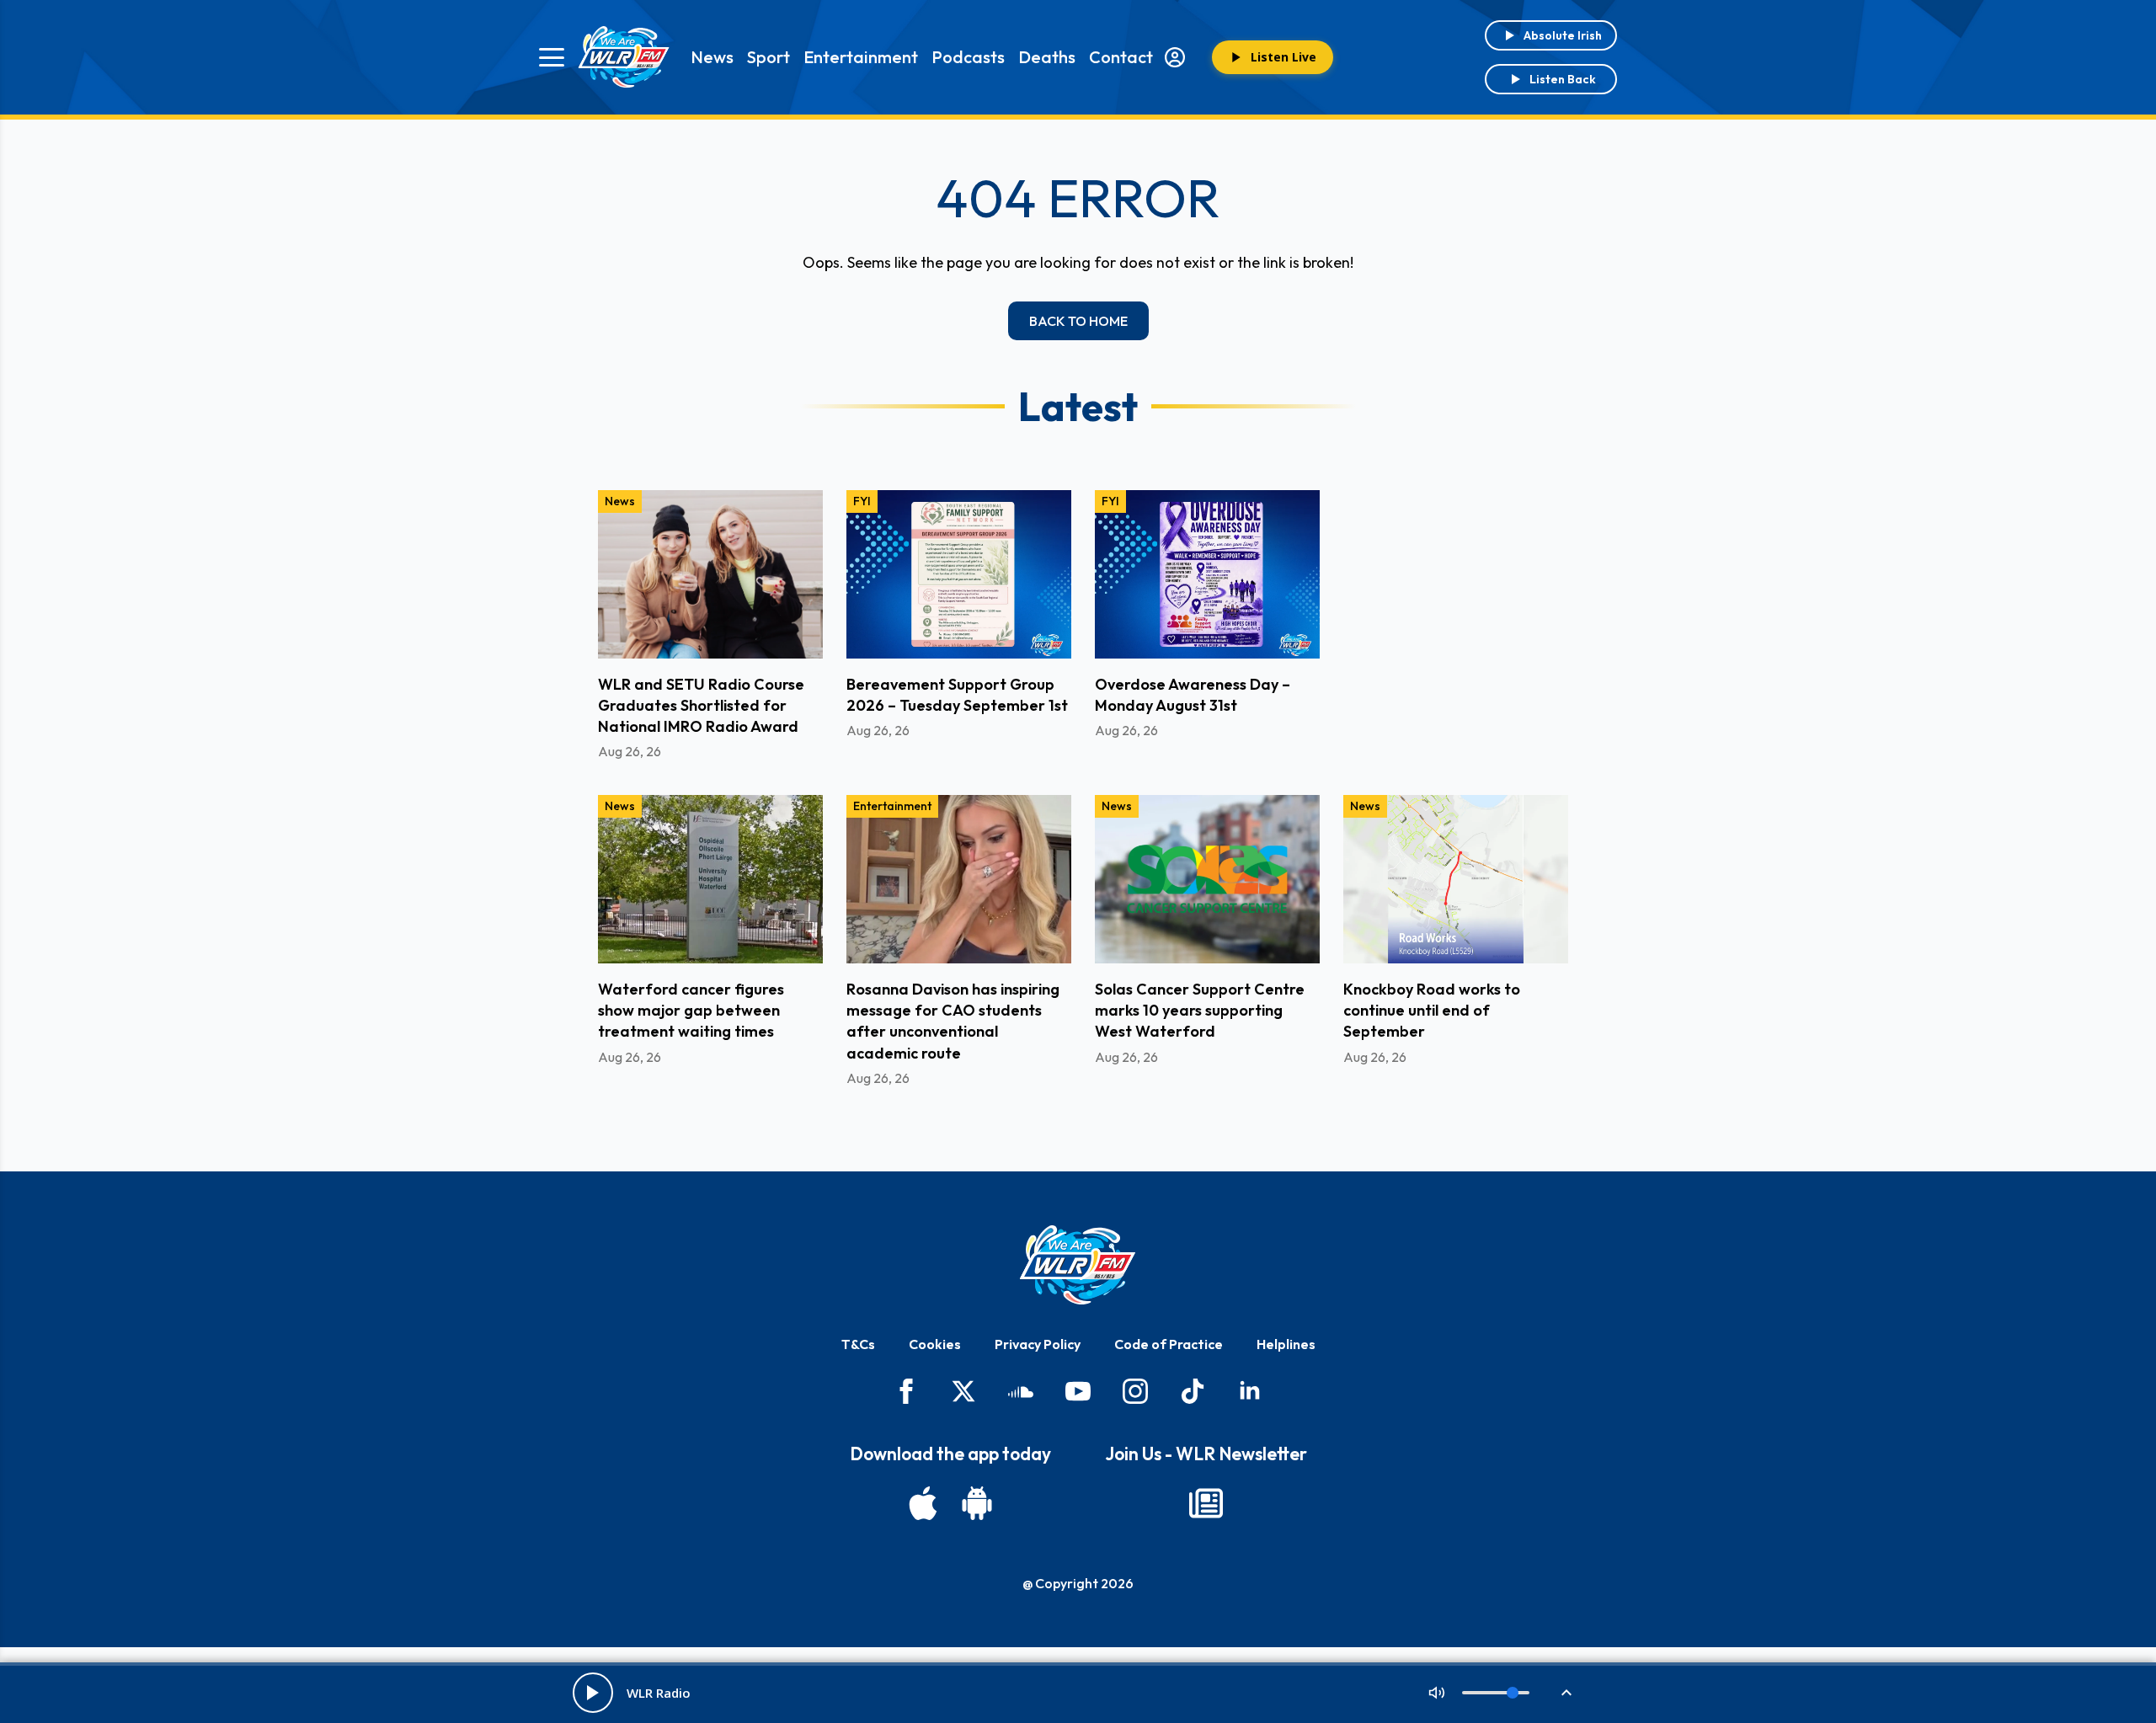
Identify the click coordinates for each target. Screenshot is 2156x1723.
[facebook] (906, 1391)
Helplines (1286, 1344)
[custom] (1021, 1391)
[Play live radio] (593, 1693)
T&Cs (858, 1344)
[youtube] (1078, 1391)
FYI (862, 501)
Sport (768, 57)
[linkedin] (1250, 1391)
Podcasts (968, 57)
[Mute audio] (1437, 1693)
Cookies (935, 1344)
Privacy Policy (1038, 1344)
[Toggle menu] (552, 57)
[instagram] (1135, 1391)
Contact (1121, 57)
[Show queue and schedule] (1566, 1693)
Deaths (1047, 57)
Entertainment (861, 57)
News (712, 57)
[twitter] (963, 1391)
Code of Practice (1169, 1344)
